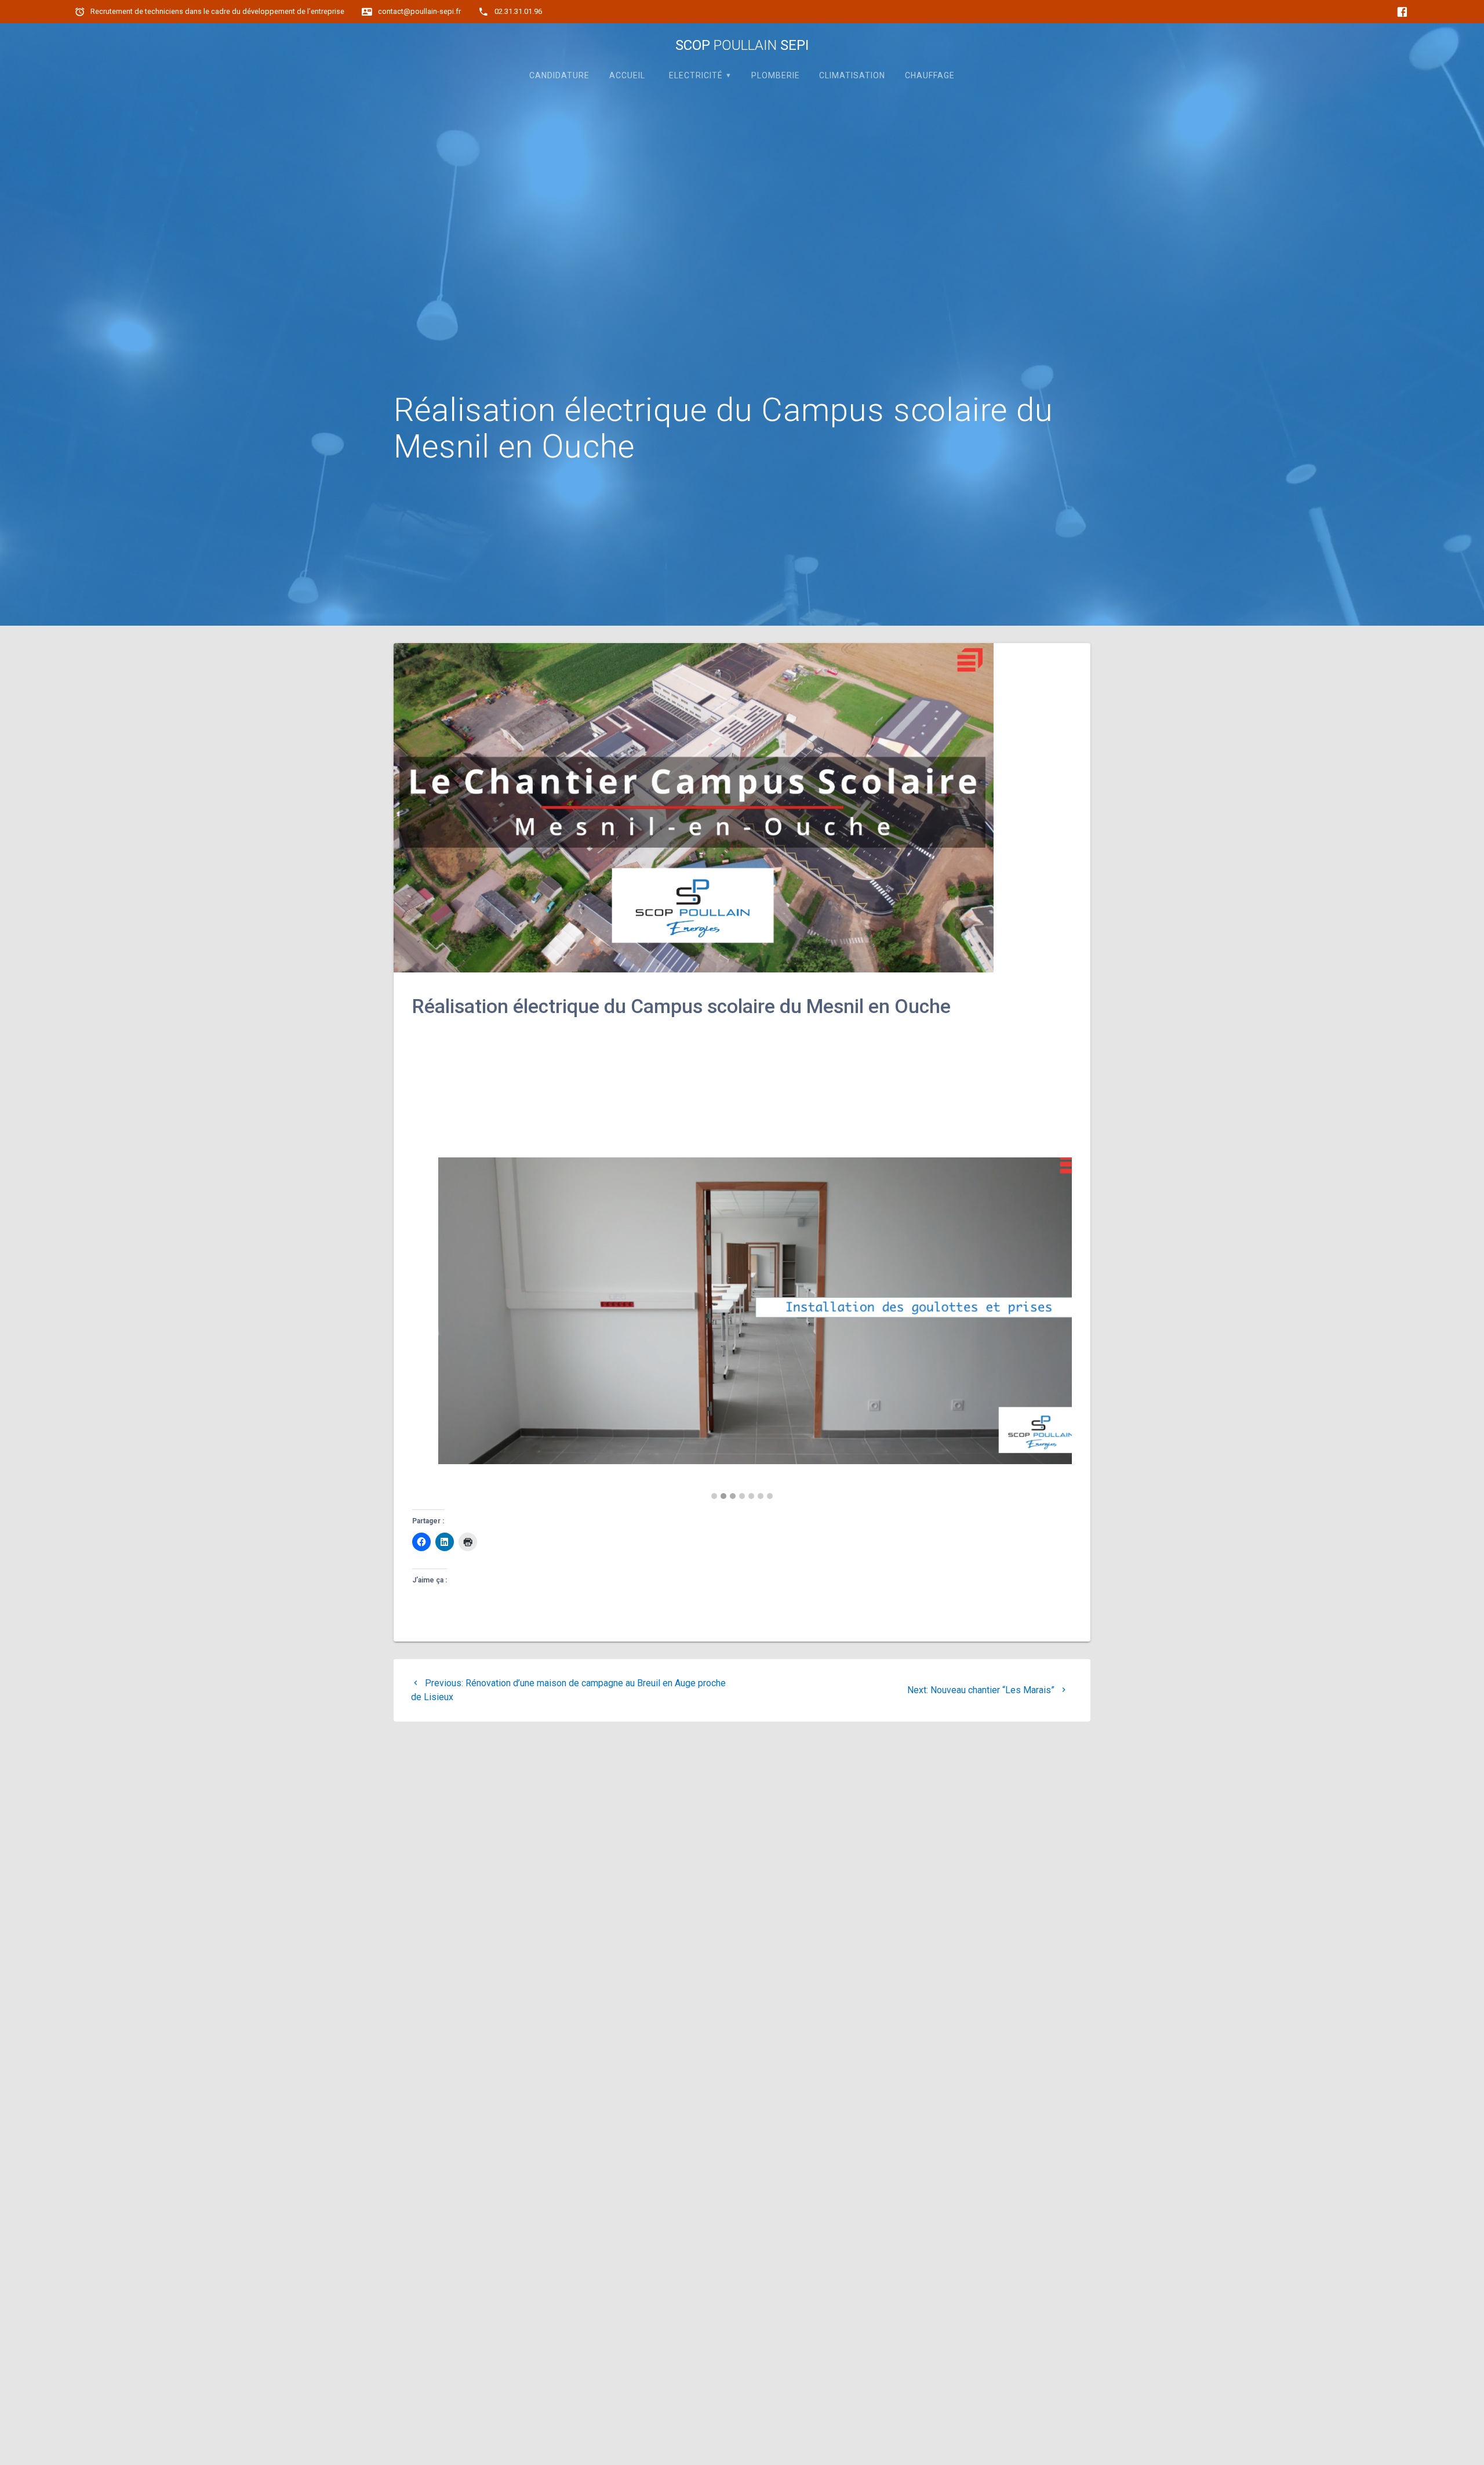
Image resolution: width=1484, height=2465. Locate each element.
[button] (714, 1497)
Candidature (559, 75)
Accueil (627, 75)
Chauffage (930, 75)
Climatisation (852, 75)
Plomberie (776, 75)
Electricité (696, 75)
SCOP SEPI (742, 45)
